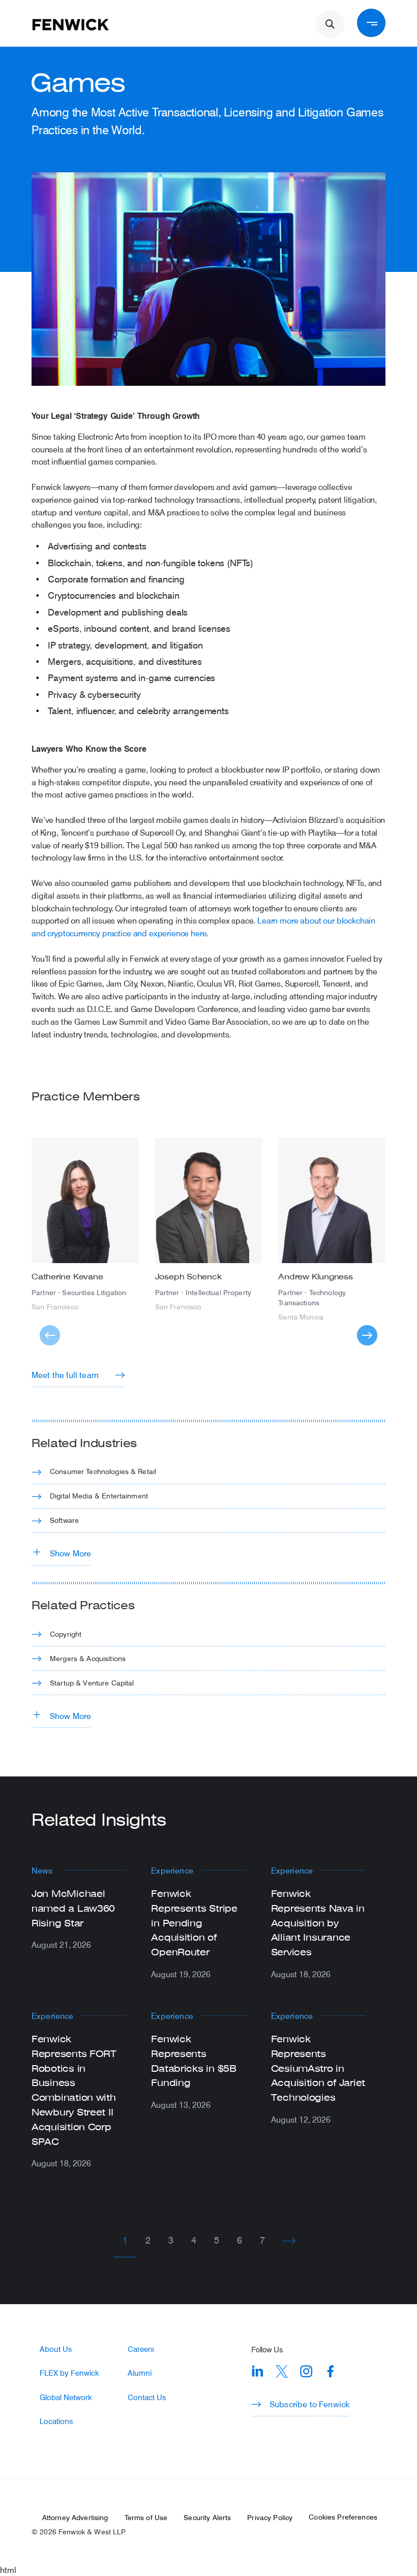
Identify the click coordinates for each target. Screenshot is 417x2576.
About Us (56, 2349)
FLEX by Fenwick (69, 2373)
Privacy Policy (270, 2518)
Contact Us (147, 2397)
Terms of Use (146, 2518)
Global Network (66, 2397)
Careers (141, 2349)
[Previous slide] (50, 1335)
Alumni (140, 2373)
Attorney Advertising (75, 2518)
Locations (56, 2421)
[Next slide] (367, 1335)
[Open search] (330, 24)
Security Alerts (207, 2518)
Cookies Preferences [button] (343, 2517)
